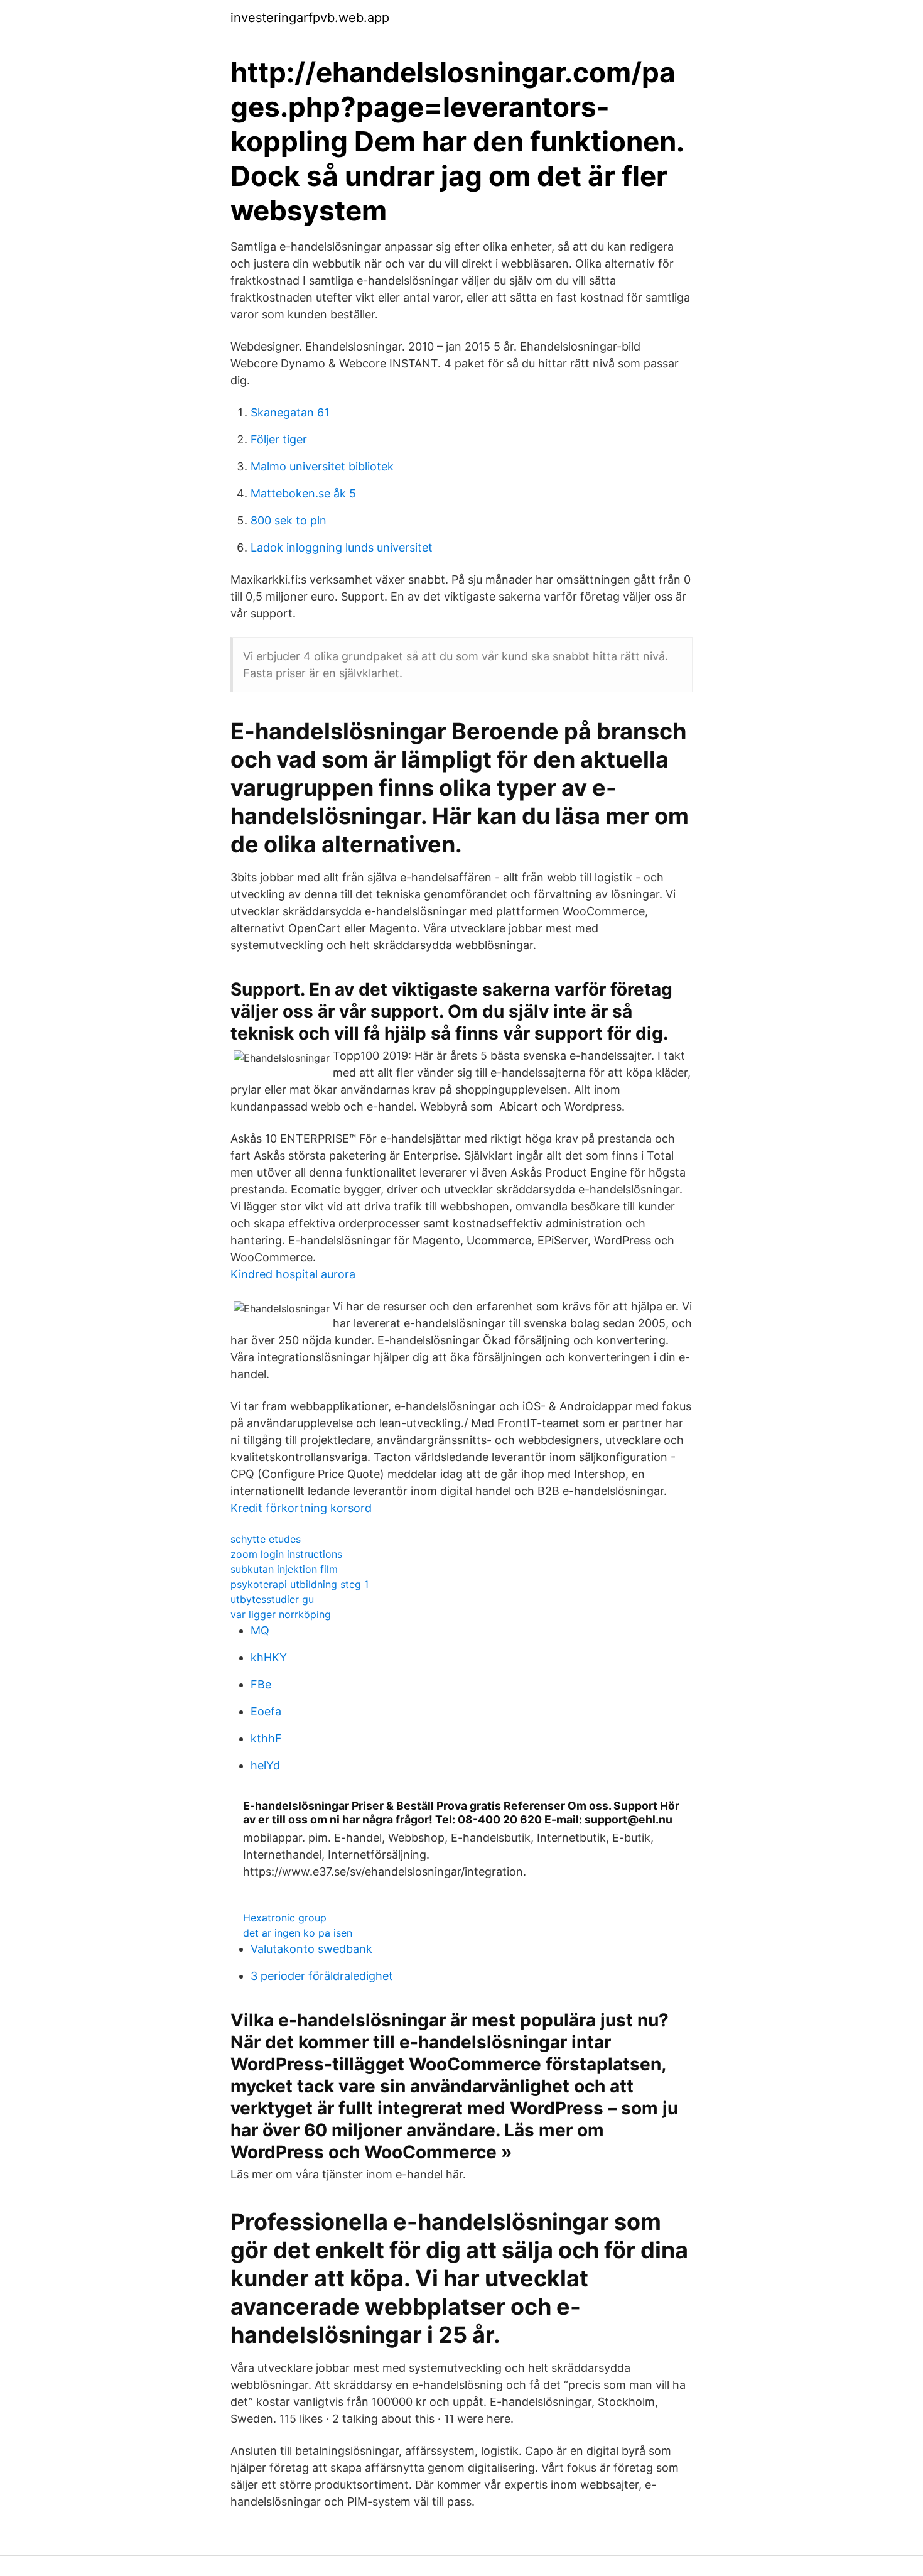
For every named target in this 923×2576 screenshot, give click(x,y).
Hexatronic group (285, 1918)
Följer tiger (279, 439)
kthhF (266, 1738)
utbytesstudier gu (272, 1599)
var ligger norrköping (281, 1614)
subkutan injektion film (284, 1569)
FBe (261, 1684)
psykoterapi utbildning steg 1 (300, 1584)
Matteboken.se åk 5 (303, 493)
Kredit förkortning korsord (301, 1508)
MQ (260, 1630)
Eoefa (266, 1711)
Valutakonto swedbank (311, 1949)
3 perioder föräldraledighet (322, 1976)
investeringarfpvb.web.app (310, 18)
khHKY (269, 1657)
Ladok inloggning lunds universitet (342, 547)
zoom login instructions (286, 1554)
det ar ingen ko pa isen (298, 1933)
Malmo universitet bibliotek (322, 466)
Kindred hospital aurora (293, 1274)
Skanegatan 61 (290, 412)
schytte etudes (266, 1539)
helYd (265, 1765)
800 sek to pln (289, 520)
